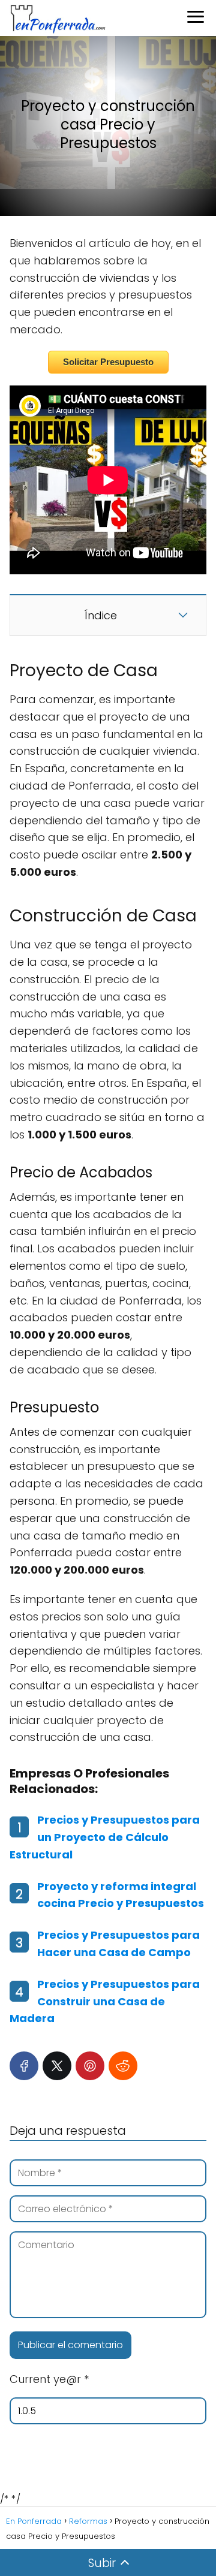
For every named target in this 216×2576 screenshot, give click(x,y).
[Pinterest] (90, 2066)
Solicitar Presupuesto (108, 362)
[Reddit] (123, 2066)
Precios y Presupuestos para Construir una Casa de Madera (105, 2001)
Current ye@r (49, 2379)
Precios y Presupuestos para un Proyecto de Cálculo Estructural (105, 1837)
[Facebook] (24, 2066)
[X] (57, 2066)
